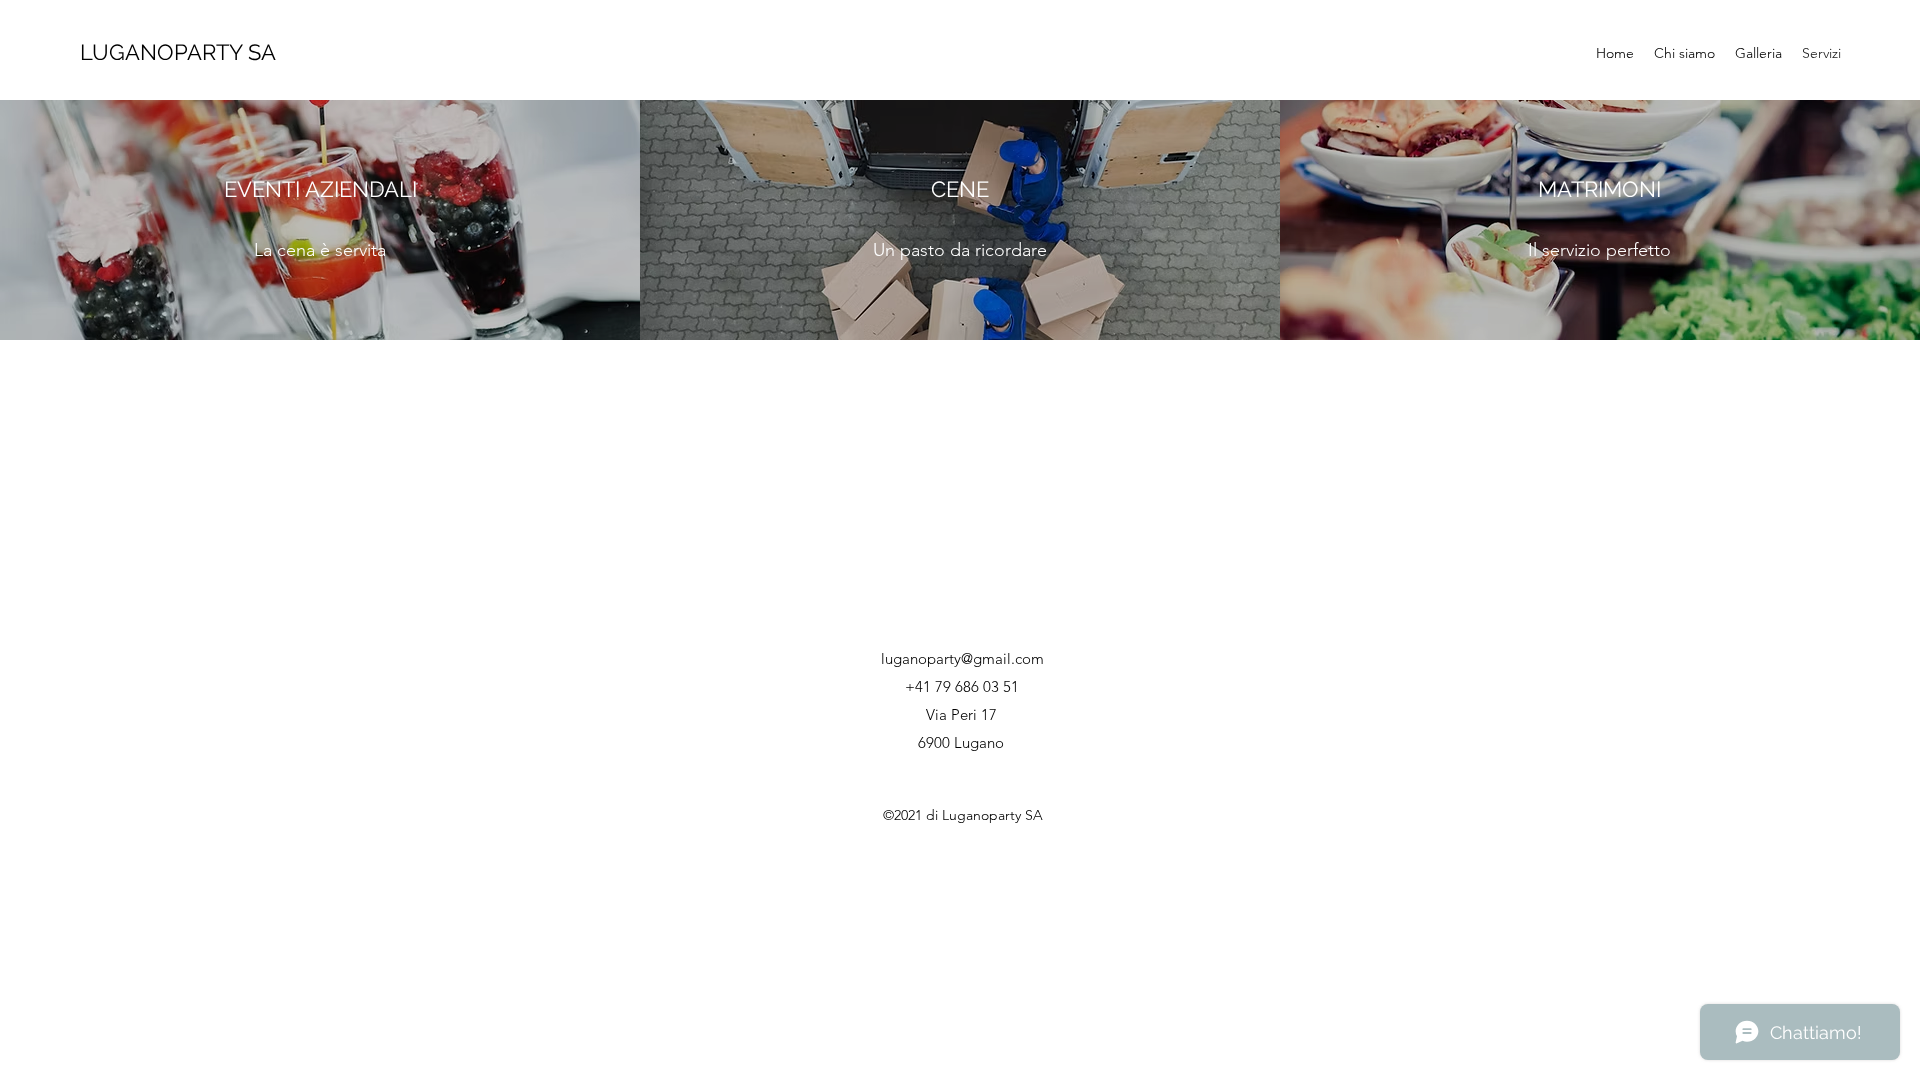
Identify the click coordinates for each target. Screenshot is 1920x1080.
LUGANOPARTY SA (178, 52)
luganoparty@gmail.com (962, 658)
